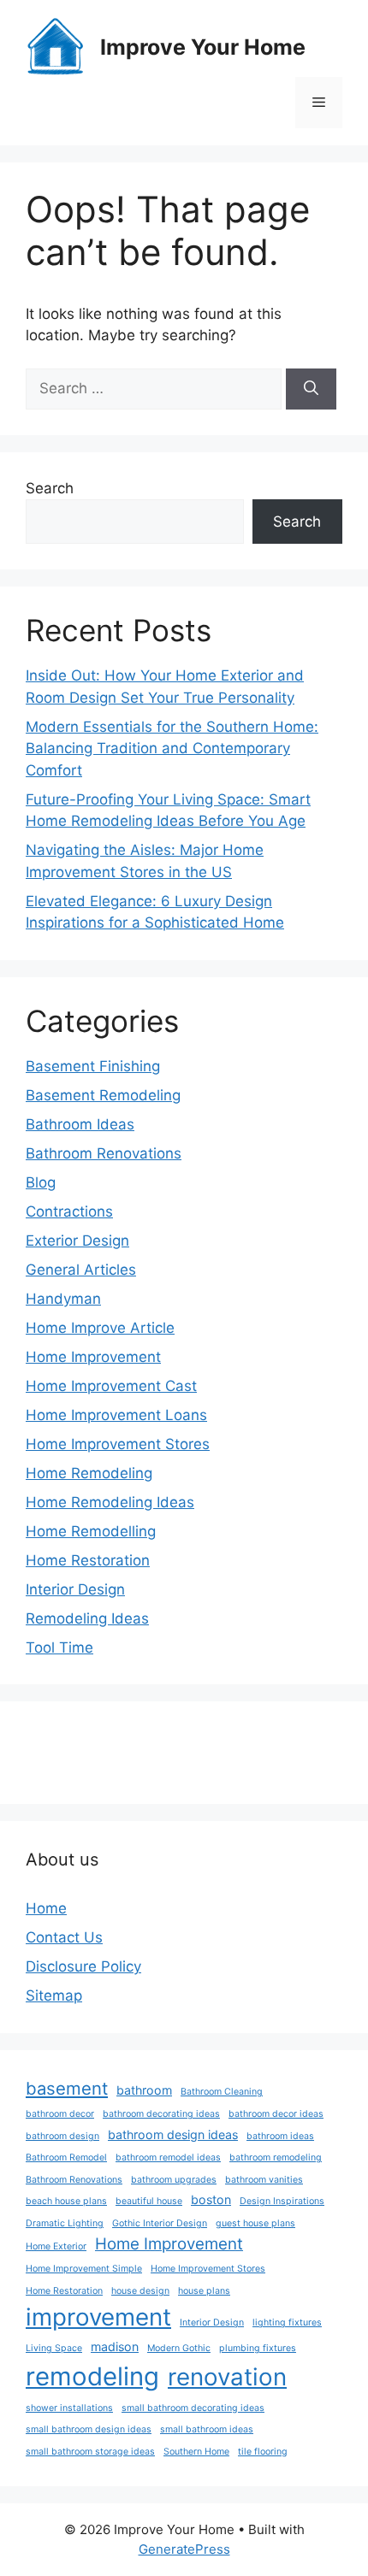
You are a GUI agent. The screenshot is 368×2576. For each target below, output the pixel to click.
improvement (98, 2317)
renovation (227, 2377)
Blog (41, 1182)
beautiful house (149, 2201)
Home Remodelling (91, 1531)
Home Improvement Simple (84, 2269)
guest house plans (255, 2223)
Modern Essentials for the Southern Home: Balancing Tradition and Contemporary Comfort (172, 749)
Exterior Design (77, 1241)
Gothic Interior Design (160, 2223)
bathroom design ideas (173, 2134)
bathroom (144, 2090)
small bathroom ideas (207, 2429)
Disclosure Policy (83, 1966)
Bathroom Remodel (66, 2157)
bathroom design (62, 2136)
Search (50, 488)
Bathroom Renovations (104, 1153)
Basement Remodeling (103, 1095)
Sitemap (54, 1995)
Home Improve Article (100, 1328)
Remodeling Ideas (87, 1618)
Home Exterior (56, 2246)
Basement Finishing (93, 1066)
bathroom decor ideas (276, 2114)
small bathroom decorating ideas (193, 2408)
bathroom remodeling (276, 2157)
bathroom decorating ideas (161, 2114)
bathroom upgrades (174, 2180)
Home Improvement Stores (118, 1444)
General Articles (81, 1270)
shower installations (69, 2408)
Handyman (63, 1299)
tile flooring (263, 2452)
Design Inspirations (282, 2201)
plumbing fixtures (258, 2348)
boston (211, 2199)
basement (67, 2088)
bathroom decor (60, 2114)
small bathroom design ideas (89, 2429)
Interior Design (75, 1589)
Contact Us (64, 1937)
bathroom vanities (264, 2180)
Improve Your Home (203, 47)
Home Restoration (88, 1560)
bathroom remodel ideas (168, 2157)
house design (140, 2291)
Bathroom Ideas (80, 1124)
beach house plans (66, 2201)
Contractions (69, 1211)
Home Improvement (93, 1357)
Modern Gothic (179, 2348)
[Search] (311, 389)
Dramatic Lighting (65, 2223)
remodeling (92, 2376)
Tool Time (59, 1648)
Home (46, 1908)
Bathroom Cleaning (222, 2092)
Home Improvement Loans (116, 1415)
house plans (204, 2291)
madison (115, 2346)
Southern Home (196, 2452)
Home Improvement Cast (111, 1386)
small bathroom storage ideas (90, 2452)
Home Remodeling (89, 1473)
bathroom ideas (280, 2136)
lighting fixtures (287, 2323)
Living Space (54, 2348)
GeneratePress (184, 2549)
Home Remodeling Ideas (110, 1502)
